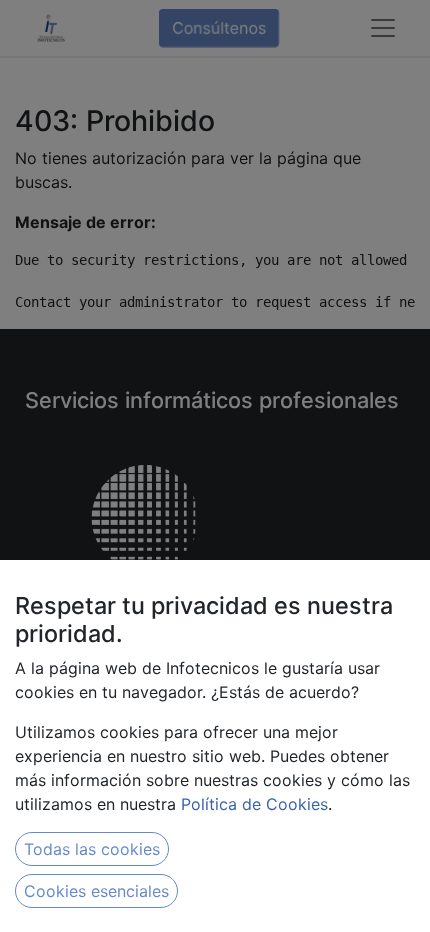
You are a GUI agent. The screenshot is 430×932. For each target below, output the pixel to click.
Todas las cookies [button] (92, 849)
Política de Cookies (254, 804)
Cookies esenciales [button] (96, 891)
